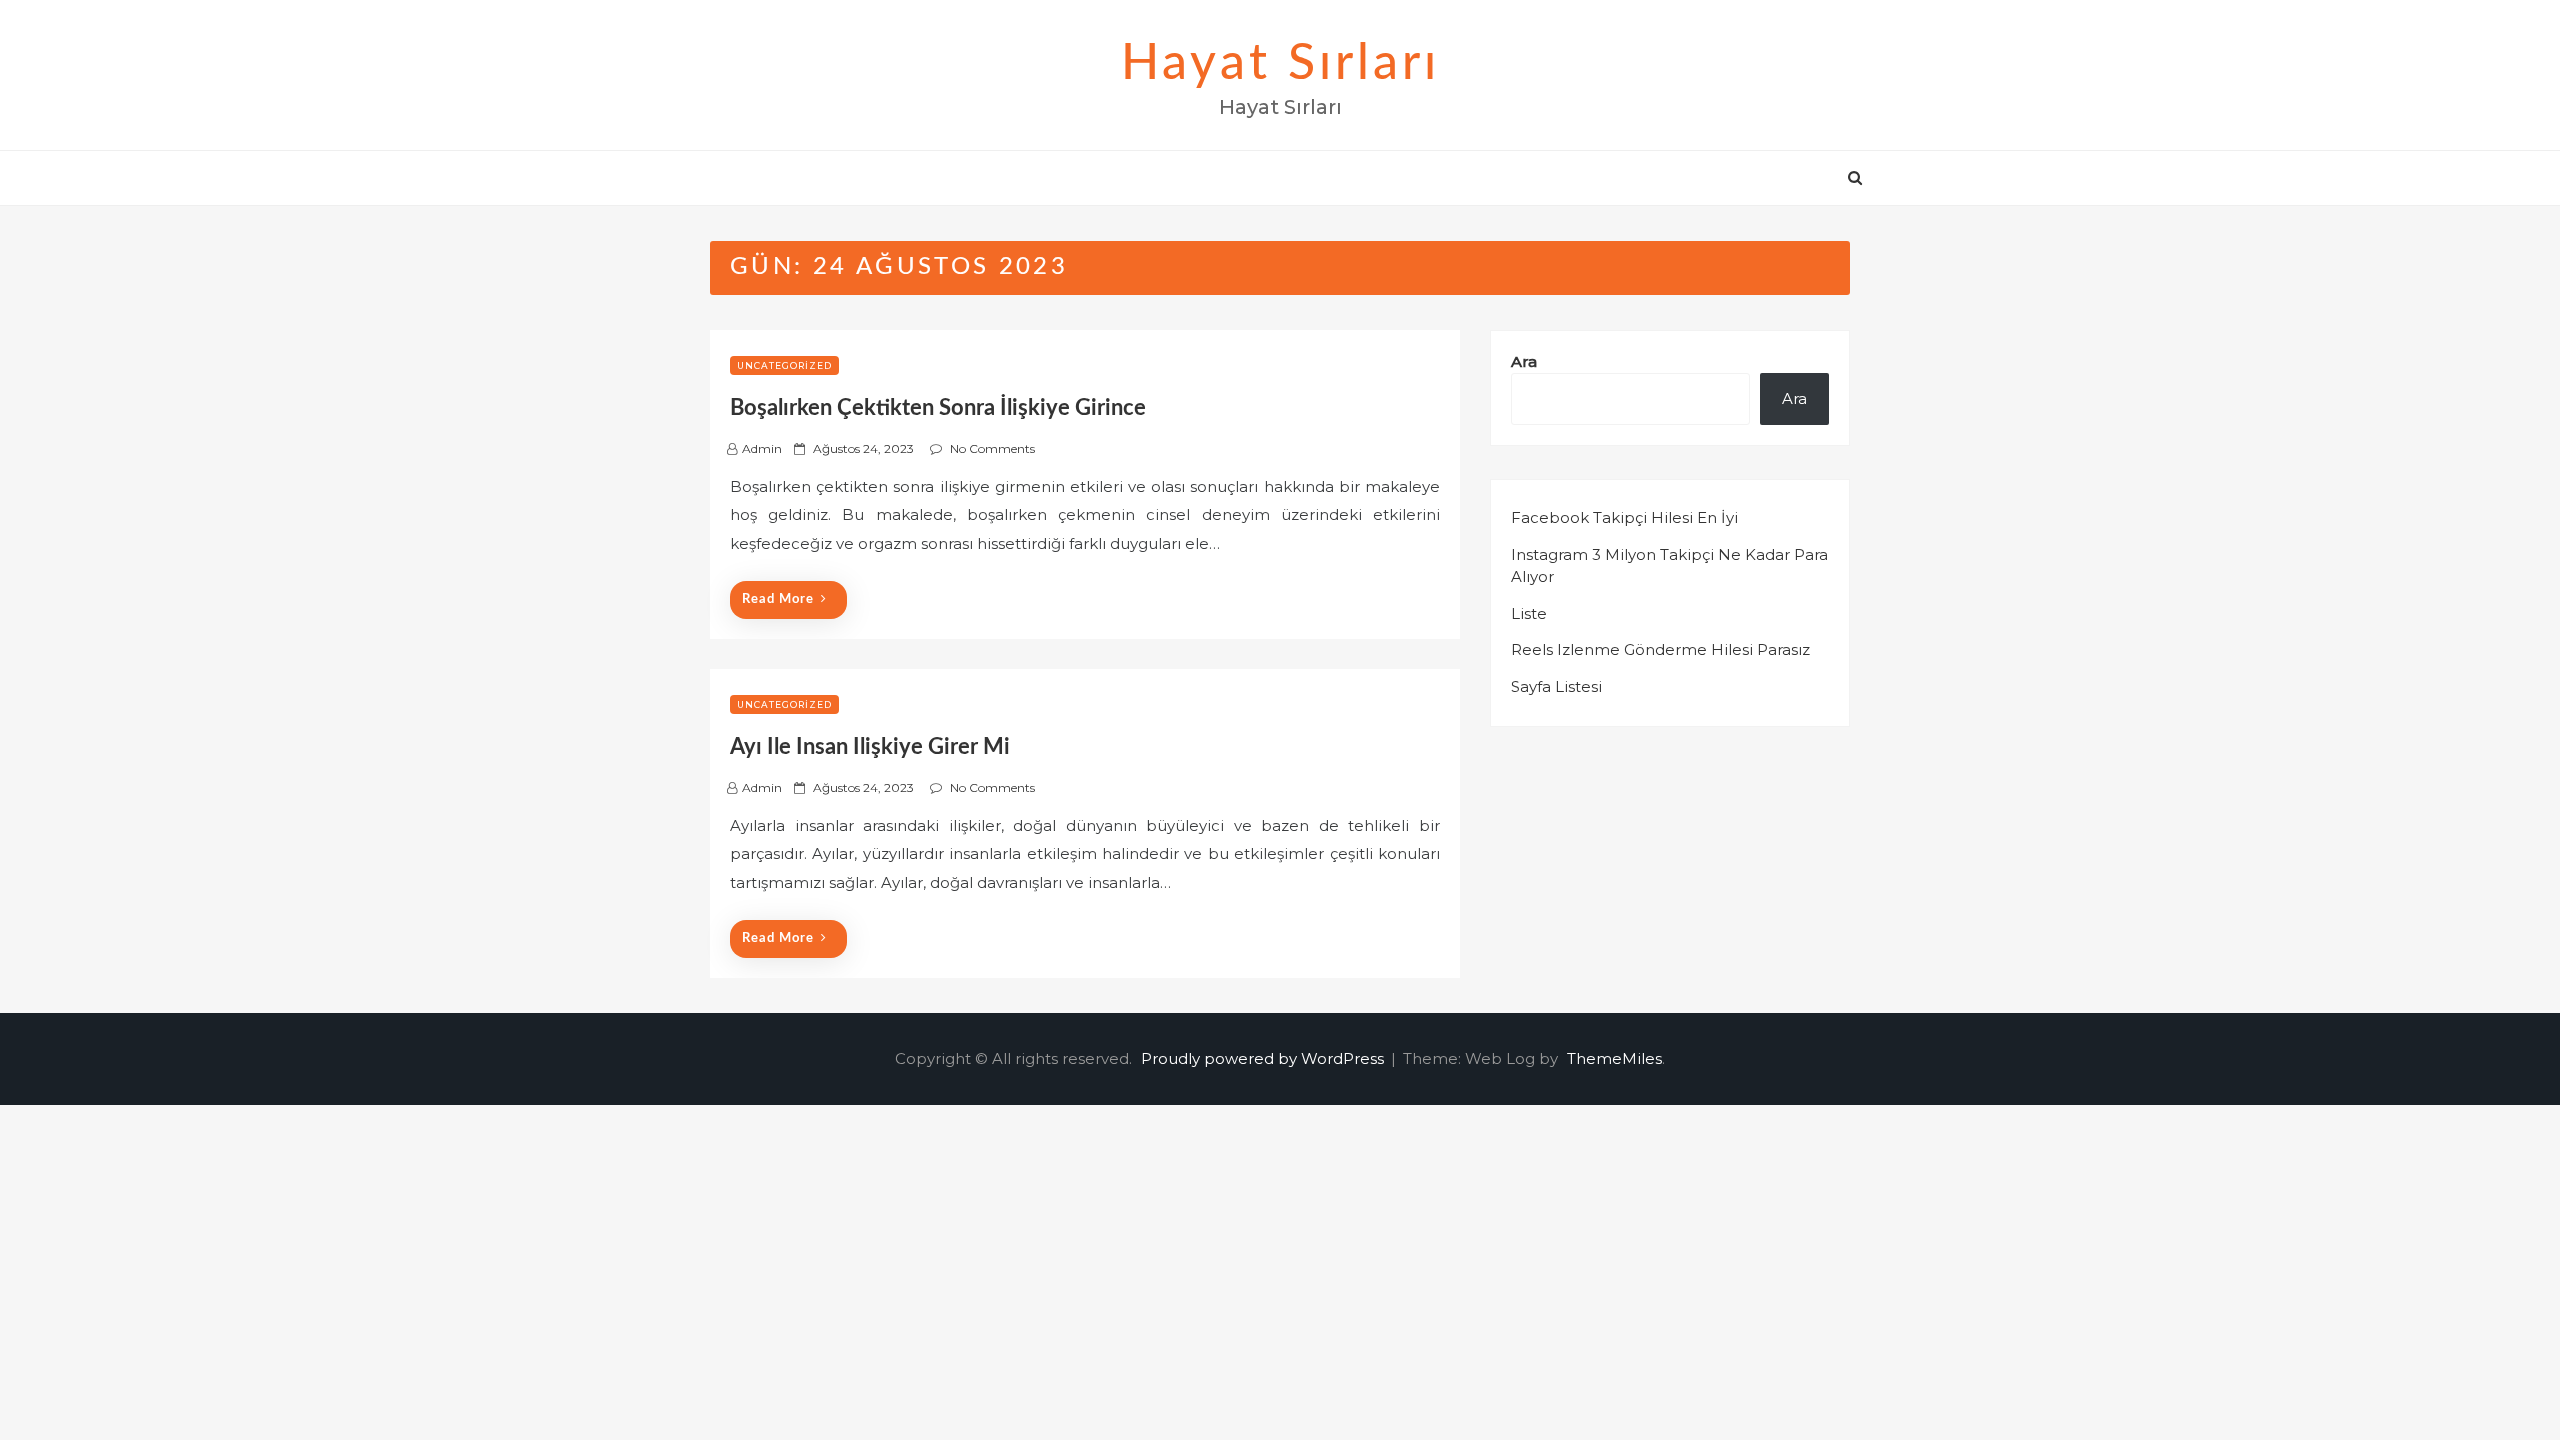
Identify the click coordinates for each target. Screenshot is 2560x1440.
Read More (778, 599)
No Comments (992, 448)
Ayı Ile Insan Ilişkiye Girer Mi (870, 747)
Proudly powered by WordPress (1264, 1058)
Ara (1524, 361)
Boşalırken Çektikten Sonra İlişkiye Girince (938, 408)
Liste (1529, 613)
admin (762, 448)
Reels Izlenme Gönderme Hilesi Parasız (1660, 649)
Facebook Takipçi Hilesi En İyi (1624, 517)
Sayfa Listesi (1556, 686)
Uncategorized (784, 365)
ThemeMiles (1614, 1058)
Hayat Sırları (1280, 64)
